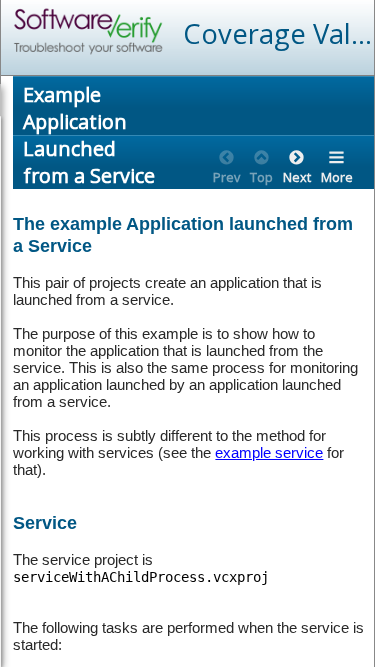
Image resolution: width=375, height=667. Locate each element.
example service (269, 452)
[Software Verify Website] (161, 31)
